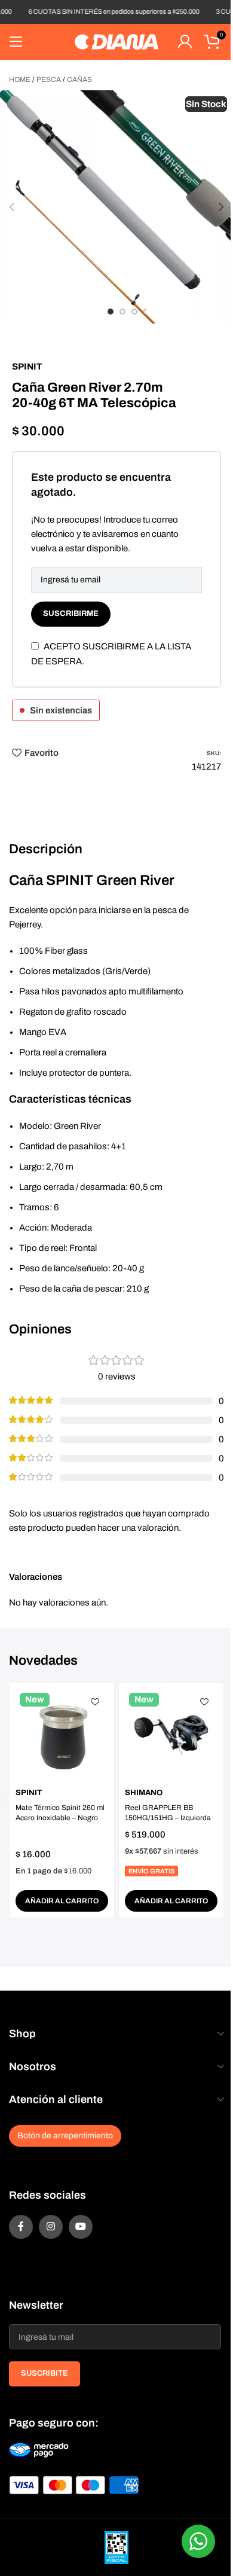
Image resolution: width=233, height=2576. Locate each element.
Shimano (144, 1793)
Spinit (27, 367)
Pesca (49, 80)
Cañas (79, 80)
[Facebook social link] (21, 2227)
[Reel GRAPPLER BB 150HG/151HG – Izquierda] (171, 1735)
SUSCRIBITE (45, 2373)
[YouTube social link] (81, 2227)
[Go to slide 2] (122, 312)
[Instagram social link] (51, 2227)
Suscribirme (71, 614)
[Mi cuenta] (185, 42)
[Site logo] (116, 41)
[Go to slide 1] (111, 312)
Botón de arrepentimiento (65, 2136)
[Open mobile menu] (16, 42)
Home (20, 80)
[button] (12, 207)
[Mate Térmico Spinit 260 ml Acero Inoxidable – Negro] (62, 1735)
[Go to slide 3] (134, 312)
